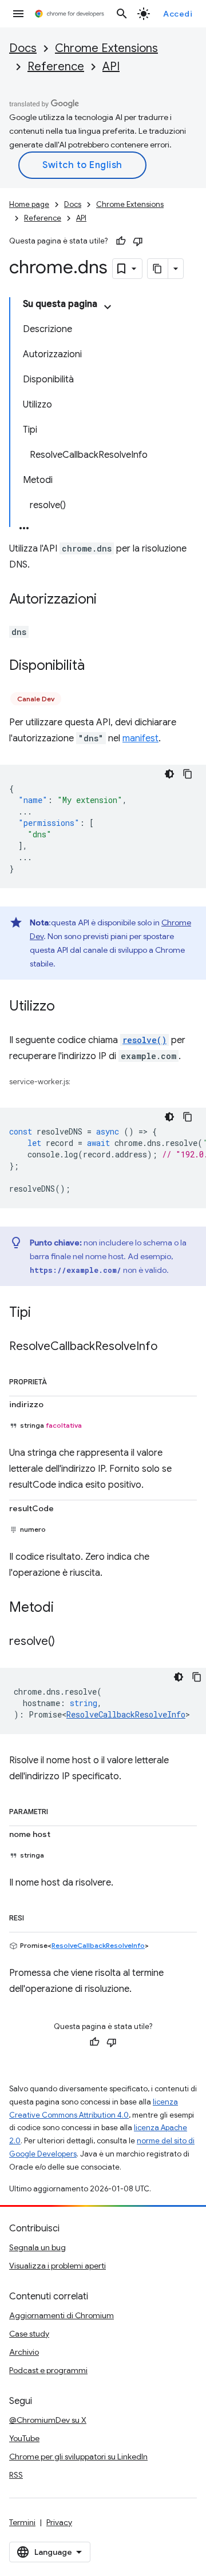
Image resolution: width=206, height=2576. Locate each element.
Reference (56, 67)
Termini (22, 2522)
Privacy (59, 2522)
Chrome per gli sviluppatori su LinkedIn (78, 2457)
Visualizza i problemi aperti (58, 2266)
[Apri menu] (18, 14)
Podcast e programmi (48, 2370)
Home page (29, 204)
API (111, 67)
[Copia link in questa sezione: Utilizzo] (66, 1007)
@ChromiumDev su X (48, 2420)
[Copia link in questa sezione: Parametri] (60, 1810)
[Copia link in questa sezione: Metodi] (65, 1608)
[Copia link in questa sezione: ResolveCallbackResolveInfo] (169, 1347)
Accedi (178, 14)
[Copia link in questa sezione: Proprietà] (58, 1380)
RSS (16, 2475)
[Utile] (121, 241)
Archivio (24, 2352)
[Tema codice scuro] (169, 774)
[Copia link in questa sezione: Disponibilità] (96, 666)
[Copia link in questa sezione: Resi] (35, 1916)
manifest (140, 738)
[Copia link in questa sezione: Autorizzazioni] (108, 600)
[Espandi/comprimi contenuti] (108, 307)
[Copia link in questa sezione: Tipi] (42, 1313)
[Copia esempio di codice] (188, 774)
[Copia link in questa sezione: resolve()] (66, 1642)
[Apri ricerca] (122, 14)
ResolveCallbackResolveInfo (126, 1714)
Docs (23, 48)
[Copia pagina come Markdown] (158, 269)
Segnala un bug (37, 2247)
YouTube (24, 2438)
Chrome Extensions (106, 48)
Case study (29, 2334)
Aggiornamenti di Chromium (62, 2315)
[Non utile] (138, 241)
